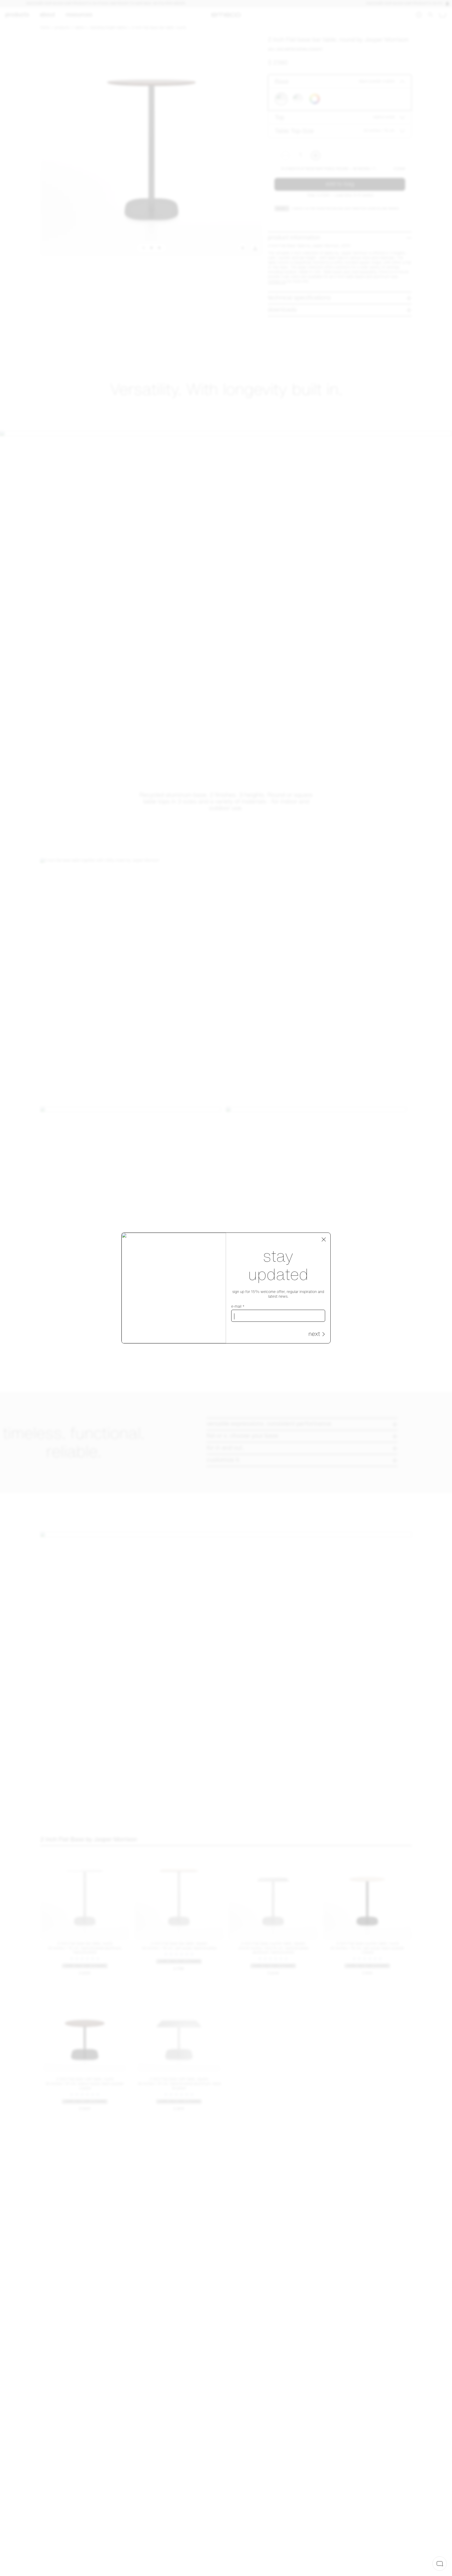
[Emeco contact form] (440, 2564)
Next (314, 1334)
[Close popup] (324, 1240)
